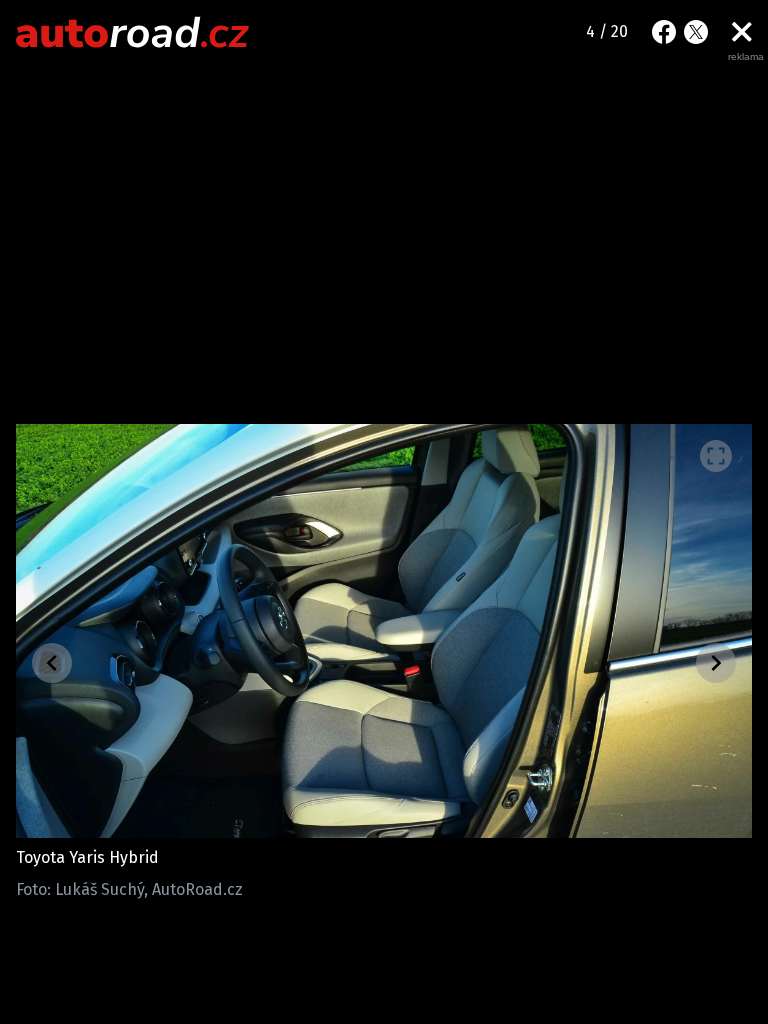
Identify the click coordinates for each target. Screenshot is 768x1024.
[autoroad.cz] (133, 32)
